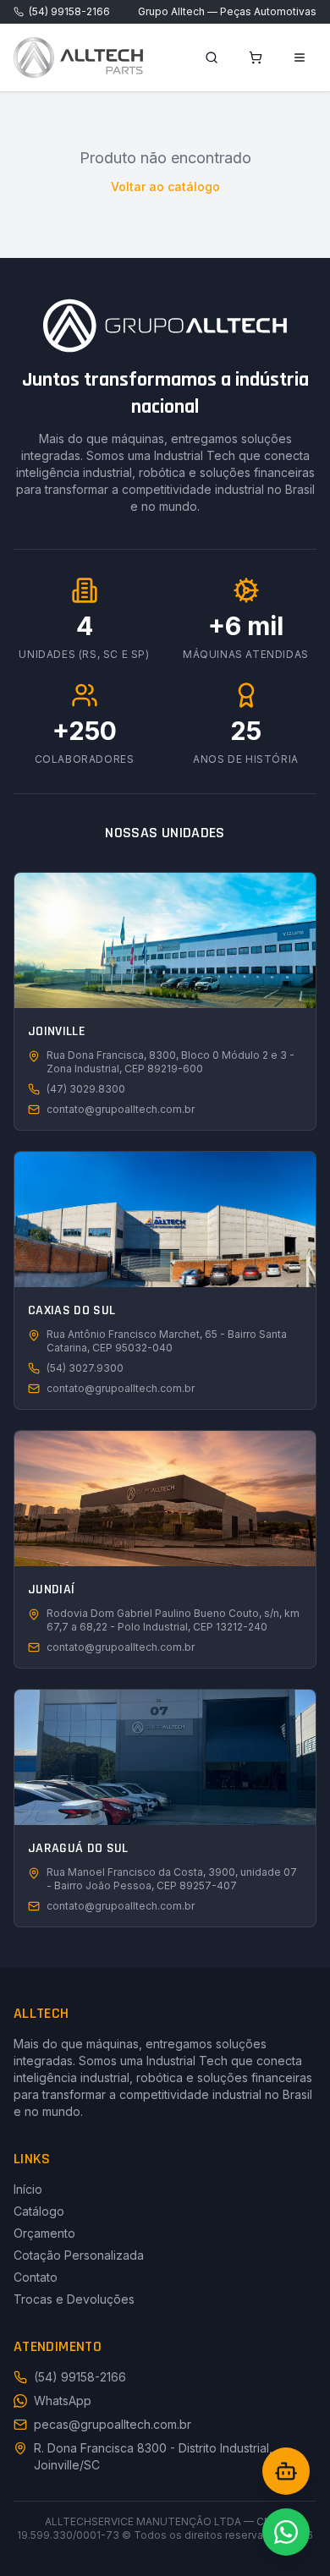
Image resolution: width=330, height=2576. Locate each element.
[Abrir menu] (300, 58)
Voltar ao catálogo (165, 186)
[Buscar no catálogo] (212, 58)
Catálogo (39, 2211)
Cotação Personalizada (79, 2255)
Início (28, 2189)
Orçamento (44, 2233)
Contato (36, 2277)
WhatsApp (63, 2401)
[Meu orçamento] (256, 58)
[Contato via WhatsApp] (286, 2532)
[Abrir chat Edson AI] (286, 2471)
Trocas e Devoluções (74, 2299)
